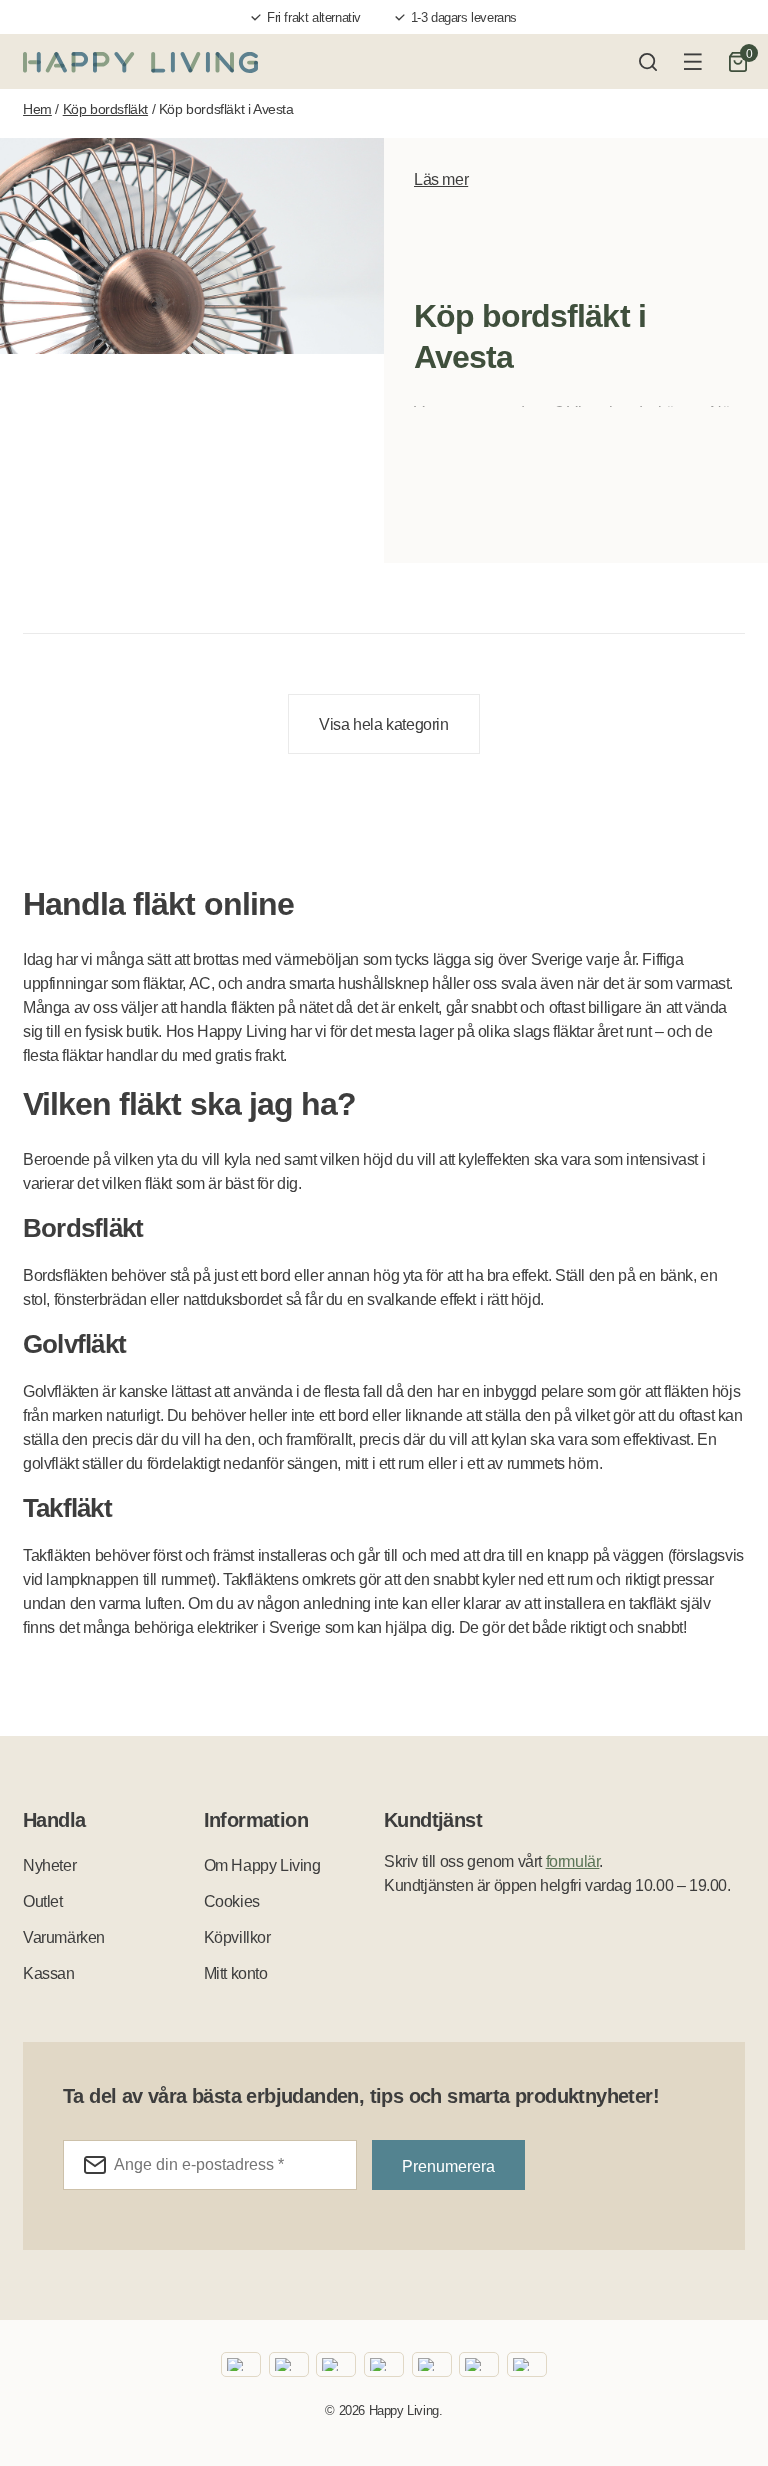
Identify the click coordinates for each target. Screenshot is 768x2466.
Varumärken (64, 1937)
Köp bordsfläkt (105, 109)
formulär (573, 1861)
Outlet (43, 1901)
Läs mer (441, 179)
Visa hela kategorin (383, 724)
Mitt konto (236, 1973)
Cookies (232, 1901)
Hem (37, 109)
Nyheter (49, 1865)
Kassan (49, 1973)
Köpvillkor (237, 1937)
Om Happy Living (262, 1865)
